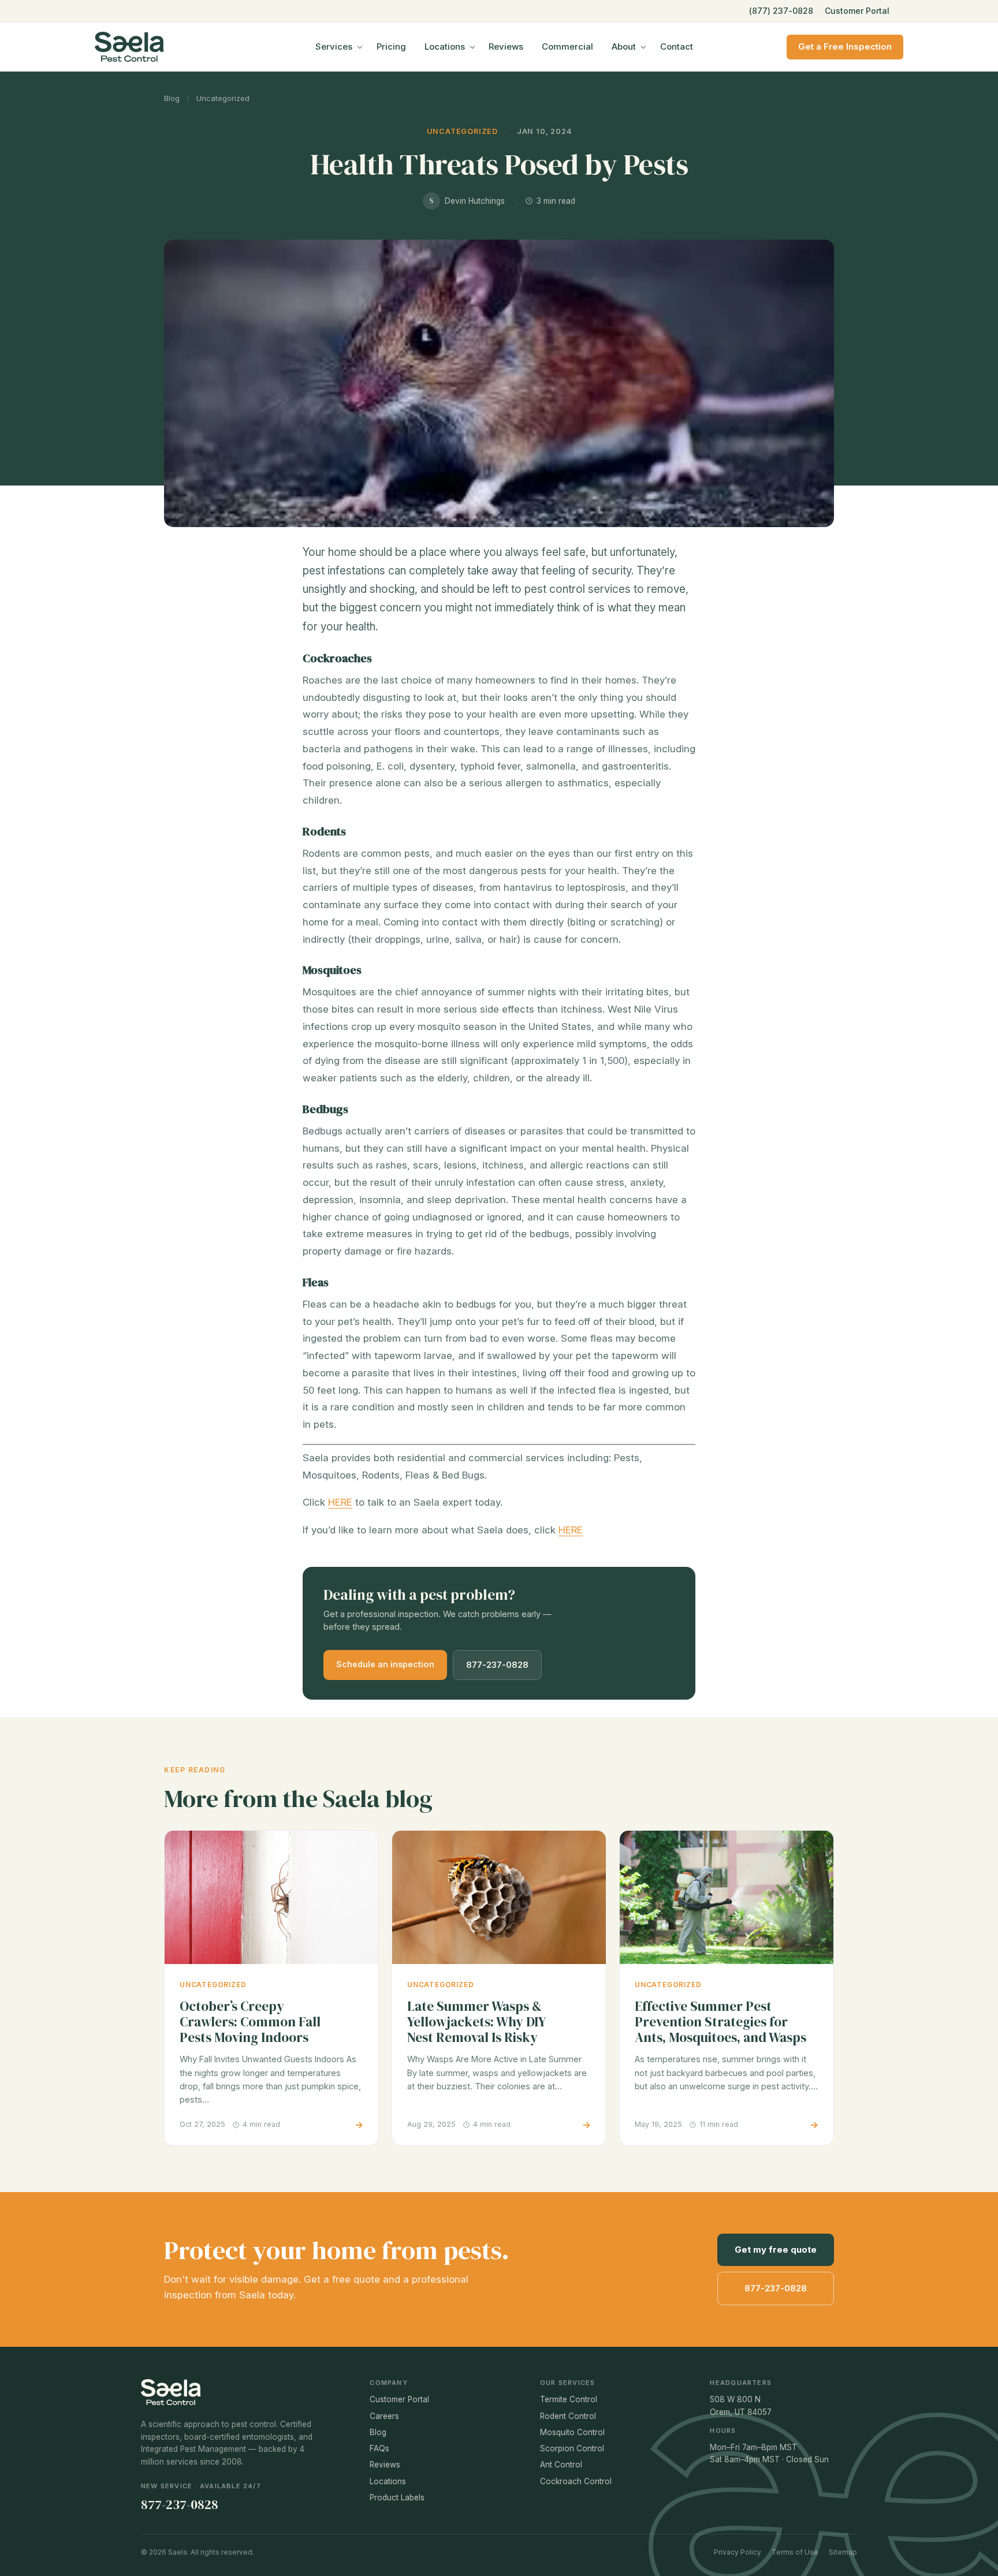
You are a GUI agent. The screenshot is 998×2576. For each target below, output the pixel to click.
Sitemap (843, 2552)
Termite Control (569, 2399)
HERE (340, 1502)
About (624, 46)
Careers (384, 2416)
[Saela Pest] (158, 47)
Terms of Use (795, 2552)
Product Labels (397, 2497)
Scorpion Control (572, 2448)
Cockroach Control (576, 2481)
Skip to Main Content (9, 18)
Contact (677, 46)
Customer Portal (857, 11)
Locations (445, 46)
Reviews (506, 46)
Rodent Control (568, 2416)
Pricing (391, 46)
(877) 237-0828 (781, 11)
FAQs (379, 2448)
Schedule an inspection (385, 1664)
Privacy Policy (738, 2552)
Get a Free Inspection (845, 46)
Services (334, 46)
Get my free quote (776, 2250)
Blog (172, 98)
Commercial (567, 46)
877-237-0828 (497, 1665)
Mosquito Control (572, 2432)
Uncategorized (223, 98)
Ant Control (561, 2465)
